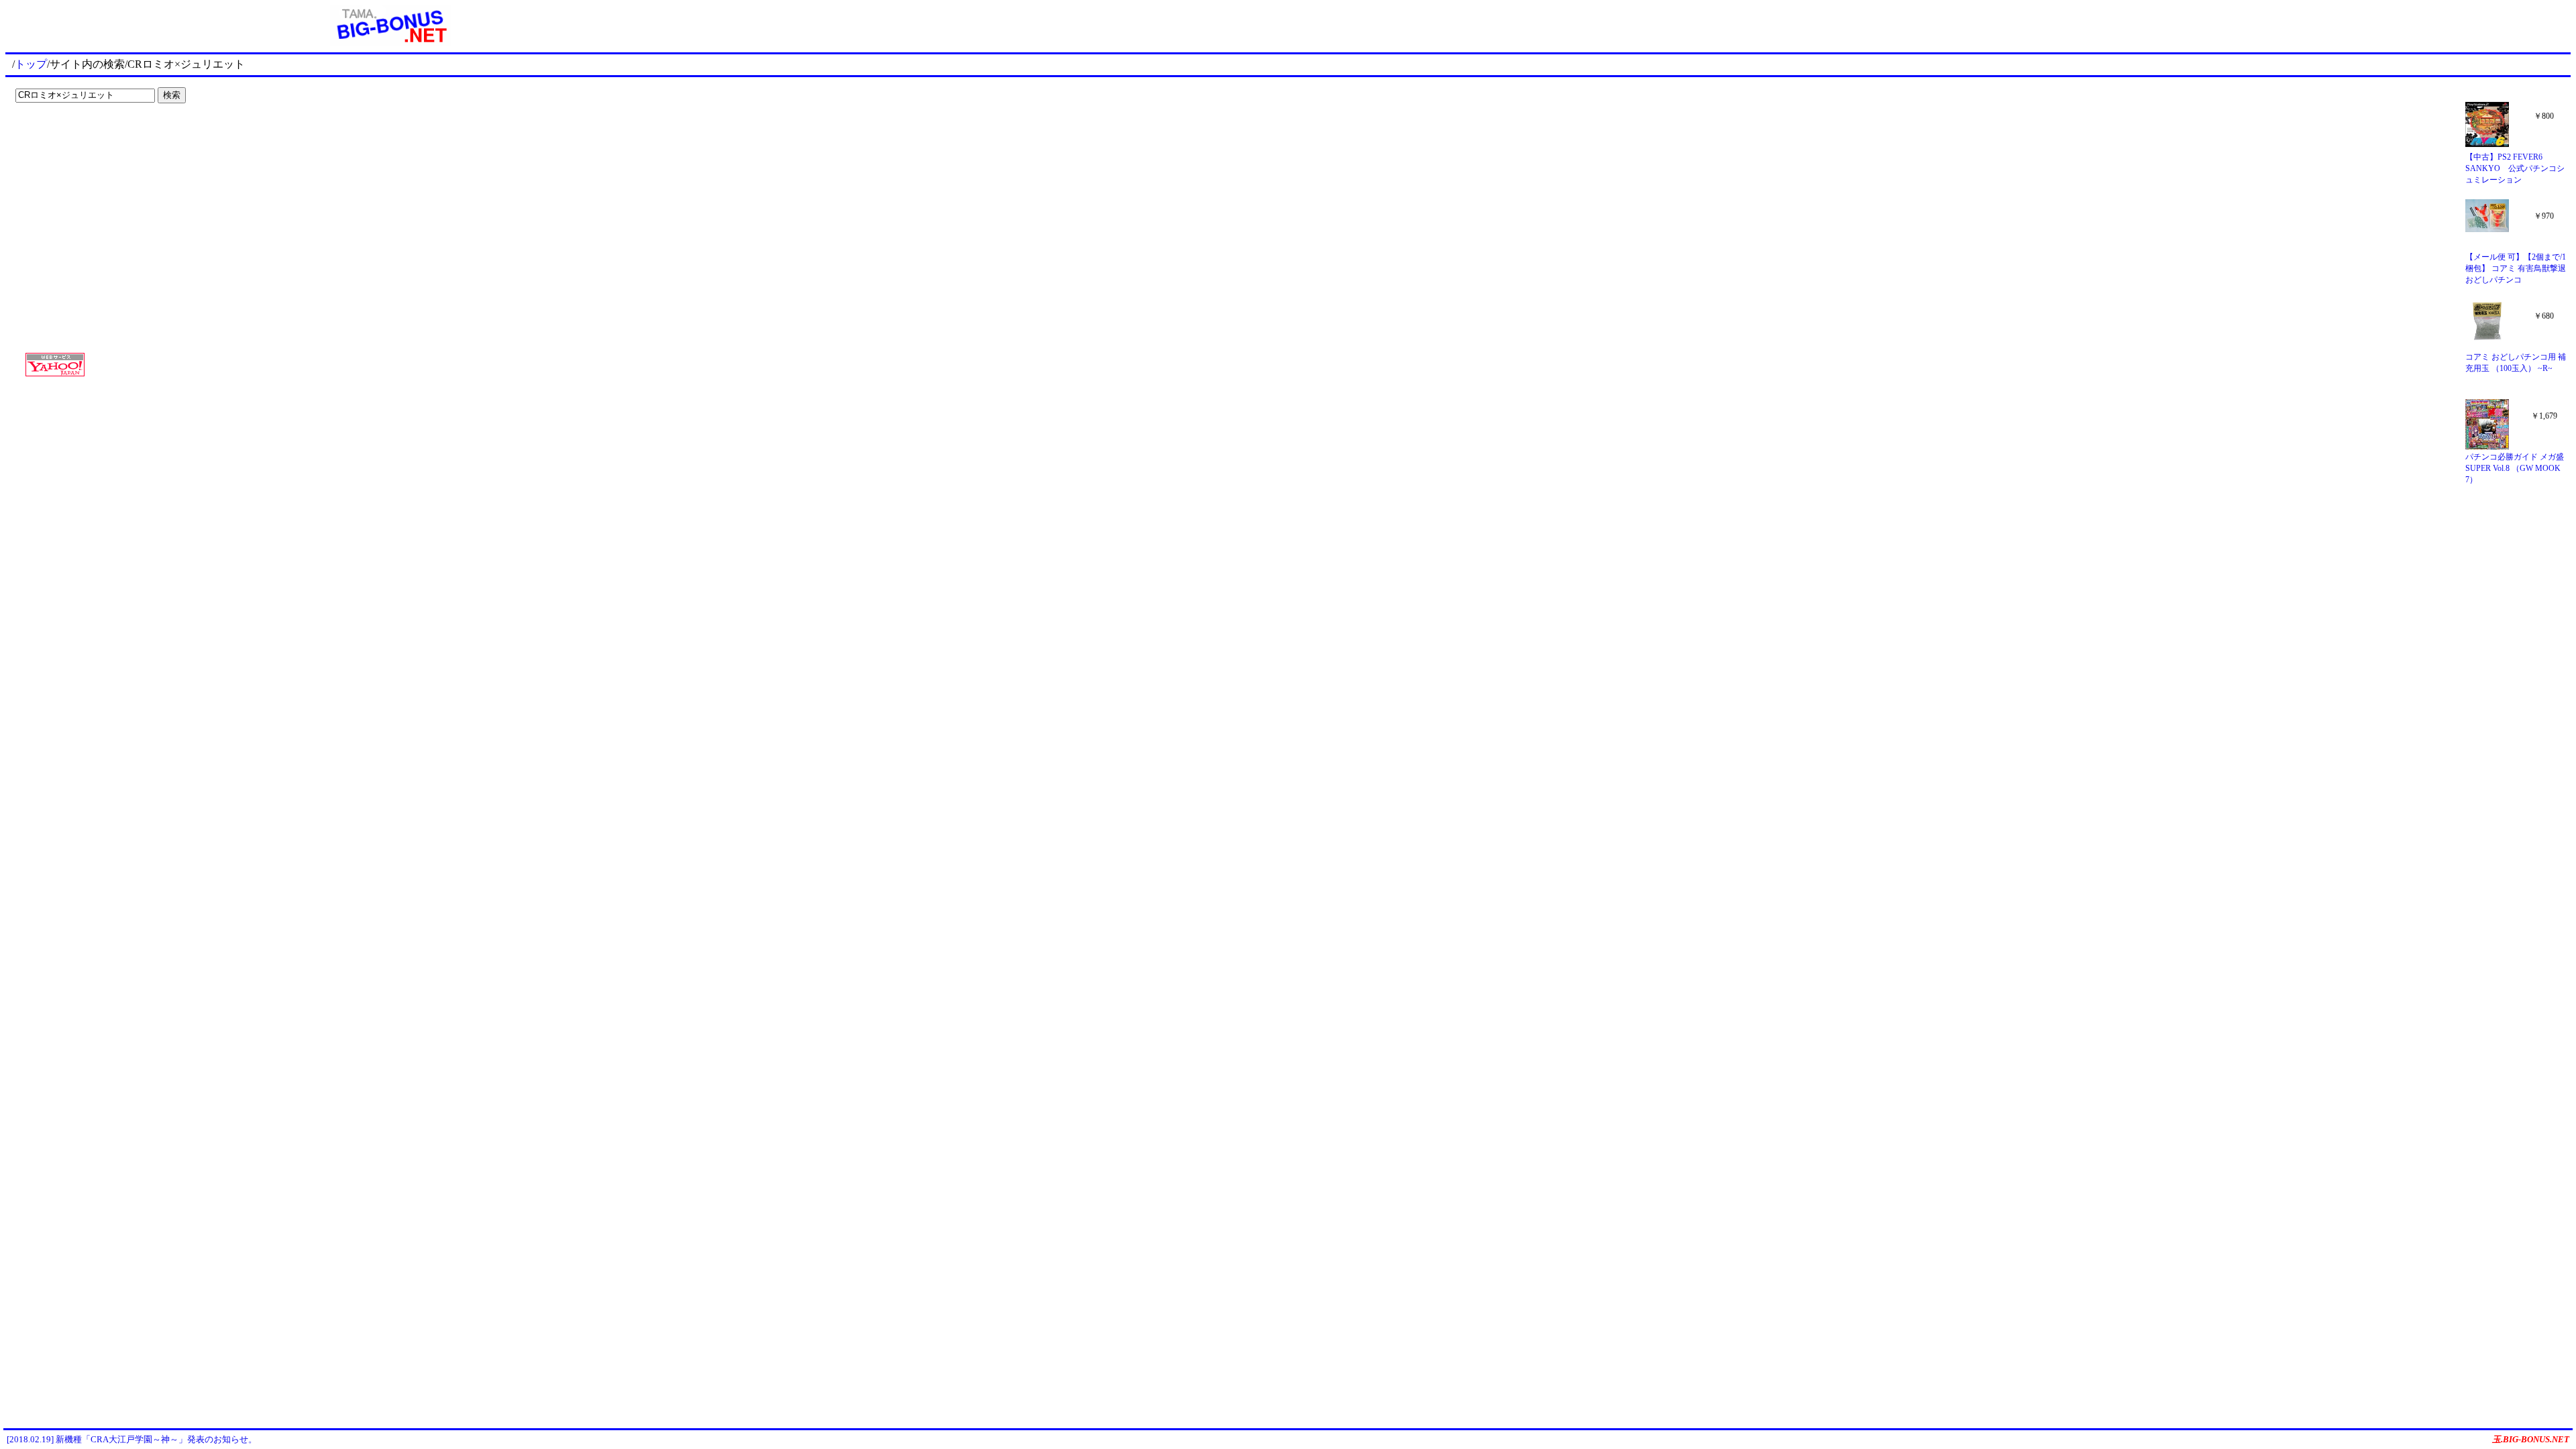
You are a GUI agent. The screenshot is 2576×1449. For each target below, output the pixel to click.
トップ (31, 64)
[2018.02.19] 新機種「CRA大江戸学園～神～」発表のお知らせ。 (132, 1439)
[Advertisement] (94, 136)
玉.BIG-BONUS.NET (2531, 1439)
